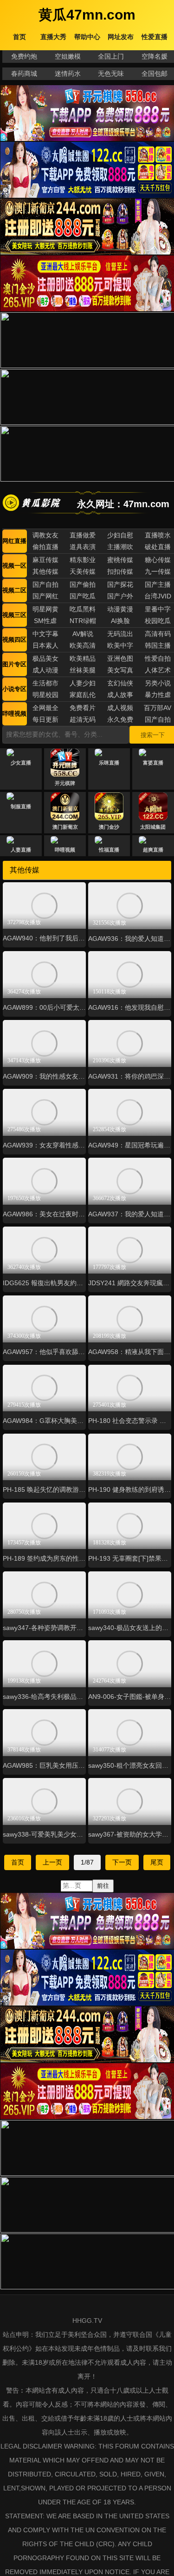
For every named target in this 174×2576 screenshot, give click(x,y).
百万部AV (158, 708)
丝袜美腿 (83, 670)
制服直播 (21, 806)
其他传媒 (45, 571)
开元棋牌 (65, 783)
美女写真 (120, 670)
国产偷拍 (83, 584)
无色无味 (111, 74)
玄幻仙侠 (120, 683)
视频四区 (14, 640)
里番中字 (158, 609)
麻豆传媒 (45, 560)
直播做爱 (83, 535)
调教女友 (45, 535)
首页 (18, 1862)
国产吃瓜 (83, 596)
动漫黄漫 (120, 609)
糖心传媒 (158, 560)
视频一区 (14, 566)
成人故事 (120, 695)
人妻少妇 (83, 683)
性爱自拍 (158, 658)
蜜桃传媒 (120, 560)
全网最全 (45, 708)
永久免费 (120, 719)
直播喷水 (158, 535)
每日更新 (45, 719)
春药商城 (24, 74)
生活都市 (45, 683)
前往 (103, 1886)
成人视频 (120, 708)
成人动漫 (45, 670)
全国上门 (111, 56)
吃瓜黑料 (83, 609)
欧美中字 (120, 645)
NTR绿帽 (83, 621)
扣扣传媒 (120, 571)
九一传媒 (158, 571)
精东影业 (83, 560)
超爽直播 (153, 850)
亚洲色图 (120, 658)
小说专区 (14, 689)
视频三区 (14, 615)
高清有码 (158, 634)
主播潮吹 (120, 547)
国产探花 (120, 584)
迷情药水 (68, 74)
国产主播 (158, 584)
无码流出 (120, 634)
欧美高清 (83, 645)
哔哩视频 (14, 714)
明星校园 (45, 695)
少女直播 (21, 763)
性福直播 (109, 850)
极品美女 (45, 658)
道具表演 (83, 547)
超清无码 (83, 719)
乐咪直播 (109, 763)
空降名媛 (155, 56)
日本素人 (45, 645)
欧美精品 (83, 658)
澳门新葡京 (65, 827)
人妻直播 (21, 850)
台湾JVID (158, 596)
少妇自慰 (120, 535)
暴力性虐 (158, 695)
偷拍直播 (45, 547)
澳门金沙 (109, 827)
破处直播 (158, 547)
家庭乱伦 (83, 695)
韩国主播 (158, 645)
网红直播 (14, 541)
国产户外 (120, 596)
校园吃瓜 (158, 621)
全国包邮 (155, 74)
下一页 (122, 1862)
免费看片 (83, 708)
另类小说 (158, 683)
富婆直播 (153, 763)
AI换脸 (120, 621)
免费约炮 (24, 56)
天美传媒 (83, 571)
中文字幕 (45, 634)
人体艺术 (158, 670)
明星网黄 (45, 609)
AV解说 (83, 634)
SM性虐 (45, 621)
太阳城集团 (153, 827)
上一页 (52, 1862)
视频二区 (14, 590)
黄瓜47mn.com (87, 15)
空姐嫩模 (68, 56)
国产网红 (45, 596)
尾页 (157, 1862)
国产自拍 (45, 584)
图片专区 (14, 664)
